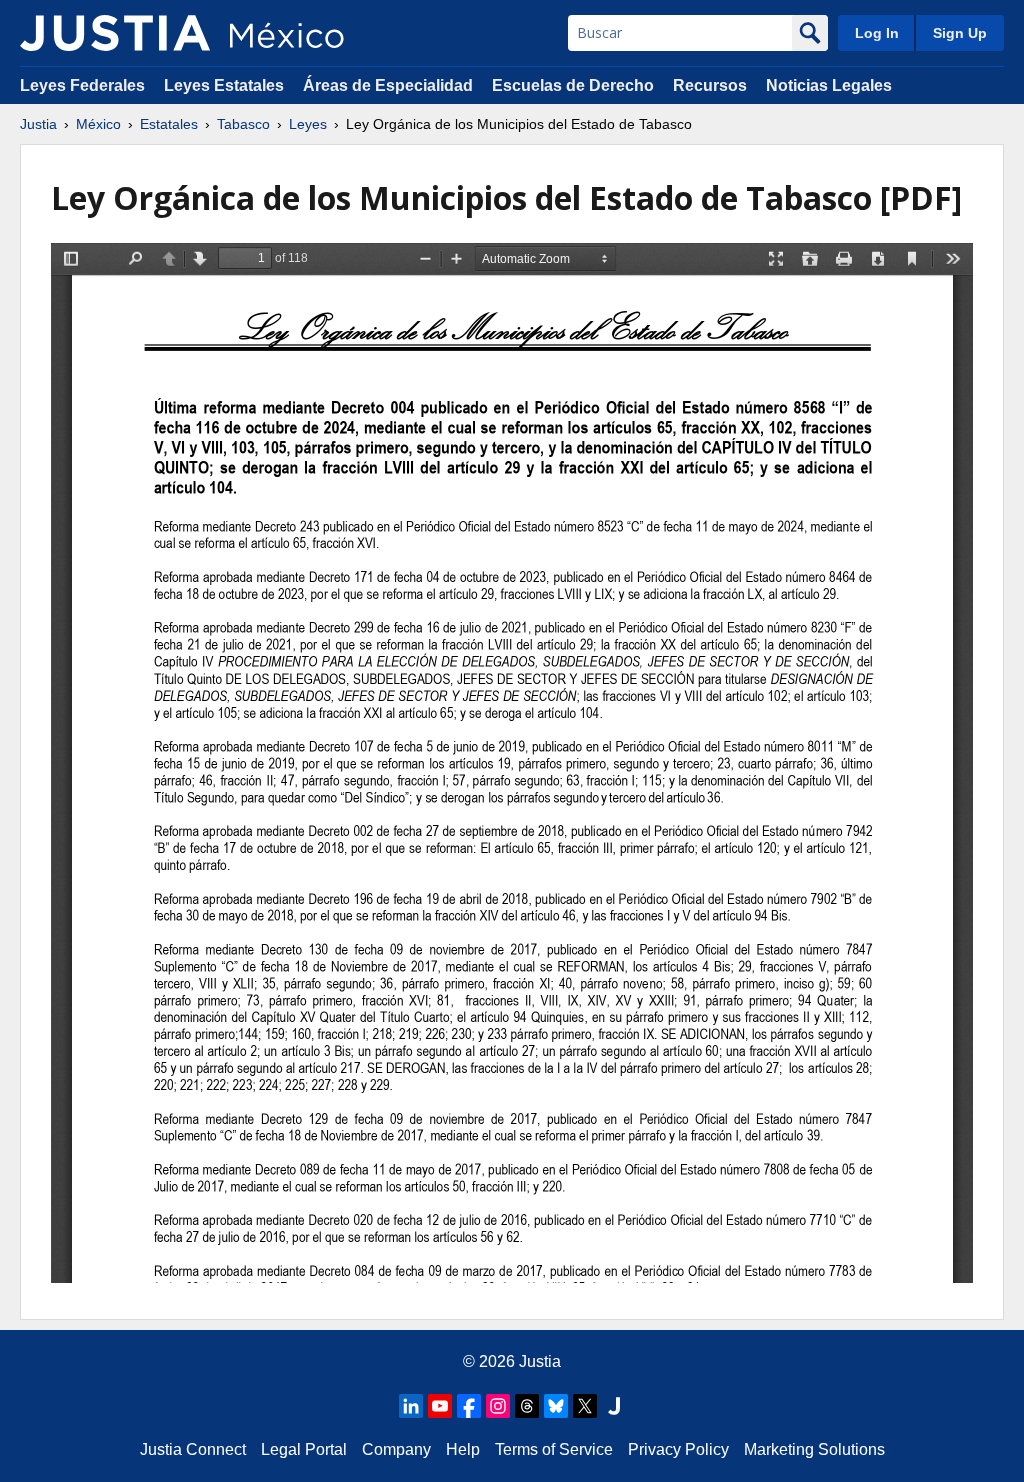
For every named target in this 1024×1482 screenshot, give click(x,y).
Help (463, 1449)
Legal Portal (304, 1449)
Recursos (710, 85)
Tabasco (243, 124)
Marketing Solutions (814, 1449)
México (98, 124)
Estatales (169, 124)
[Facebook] (469, 1406)
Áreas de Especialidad (388, 85)
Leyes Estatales (224, 85)
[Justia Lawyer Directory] (614, 1406)
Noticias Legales (829, 85)
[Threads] (527, 1406)
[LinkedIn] (411, 1406)
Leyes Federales (82, 85)
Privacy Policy (678, 1449)
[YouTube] (440, 1406)
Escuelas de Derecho (573, 85)
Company (396, 1449)
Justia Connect (193, 1449)
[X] (585, 1406)
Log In (877, 33)
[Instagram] (498, 1406)
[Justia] (115, 33)
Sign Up (960, 33)
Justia (38, 124)
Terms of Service (554, 1449)
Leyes (308, 124)
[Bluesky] (556, 1406)
